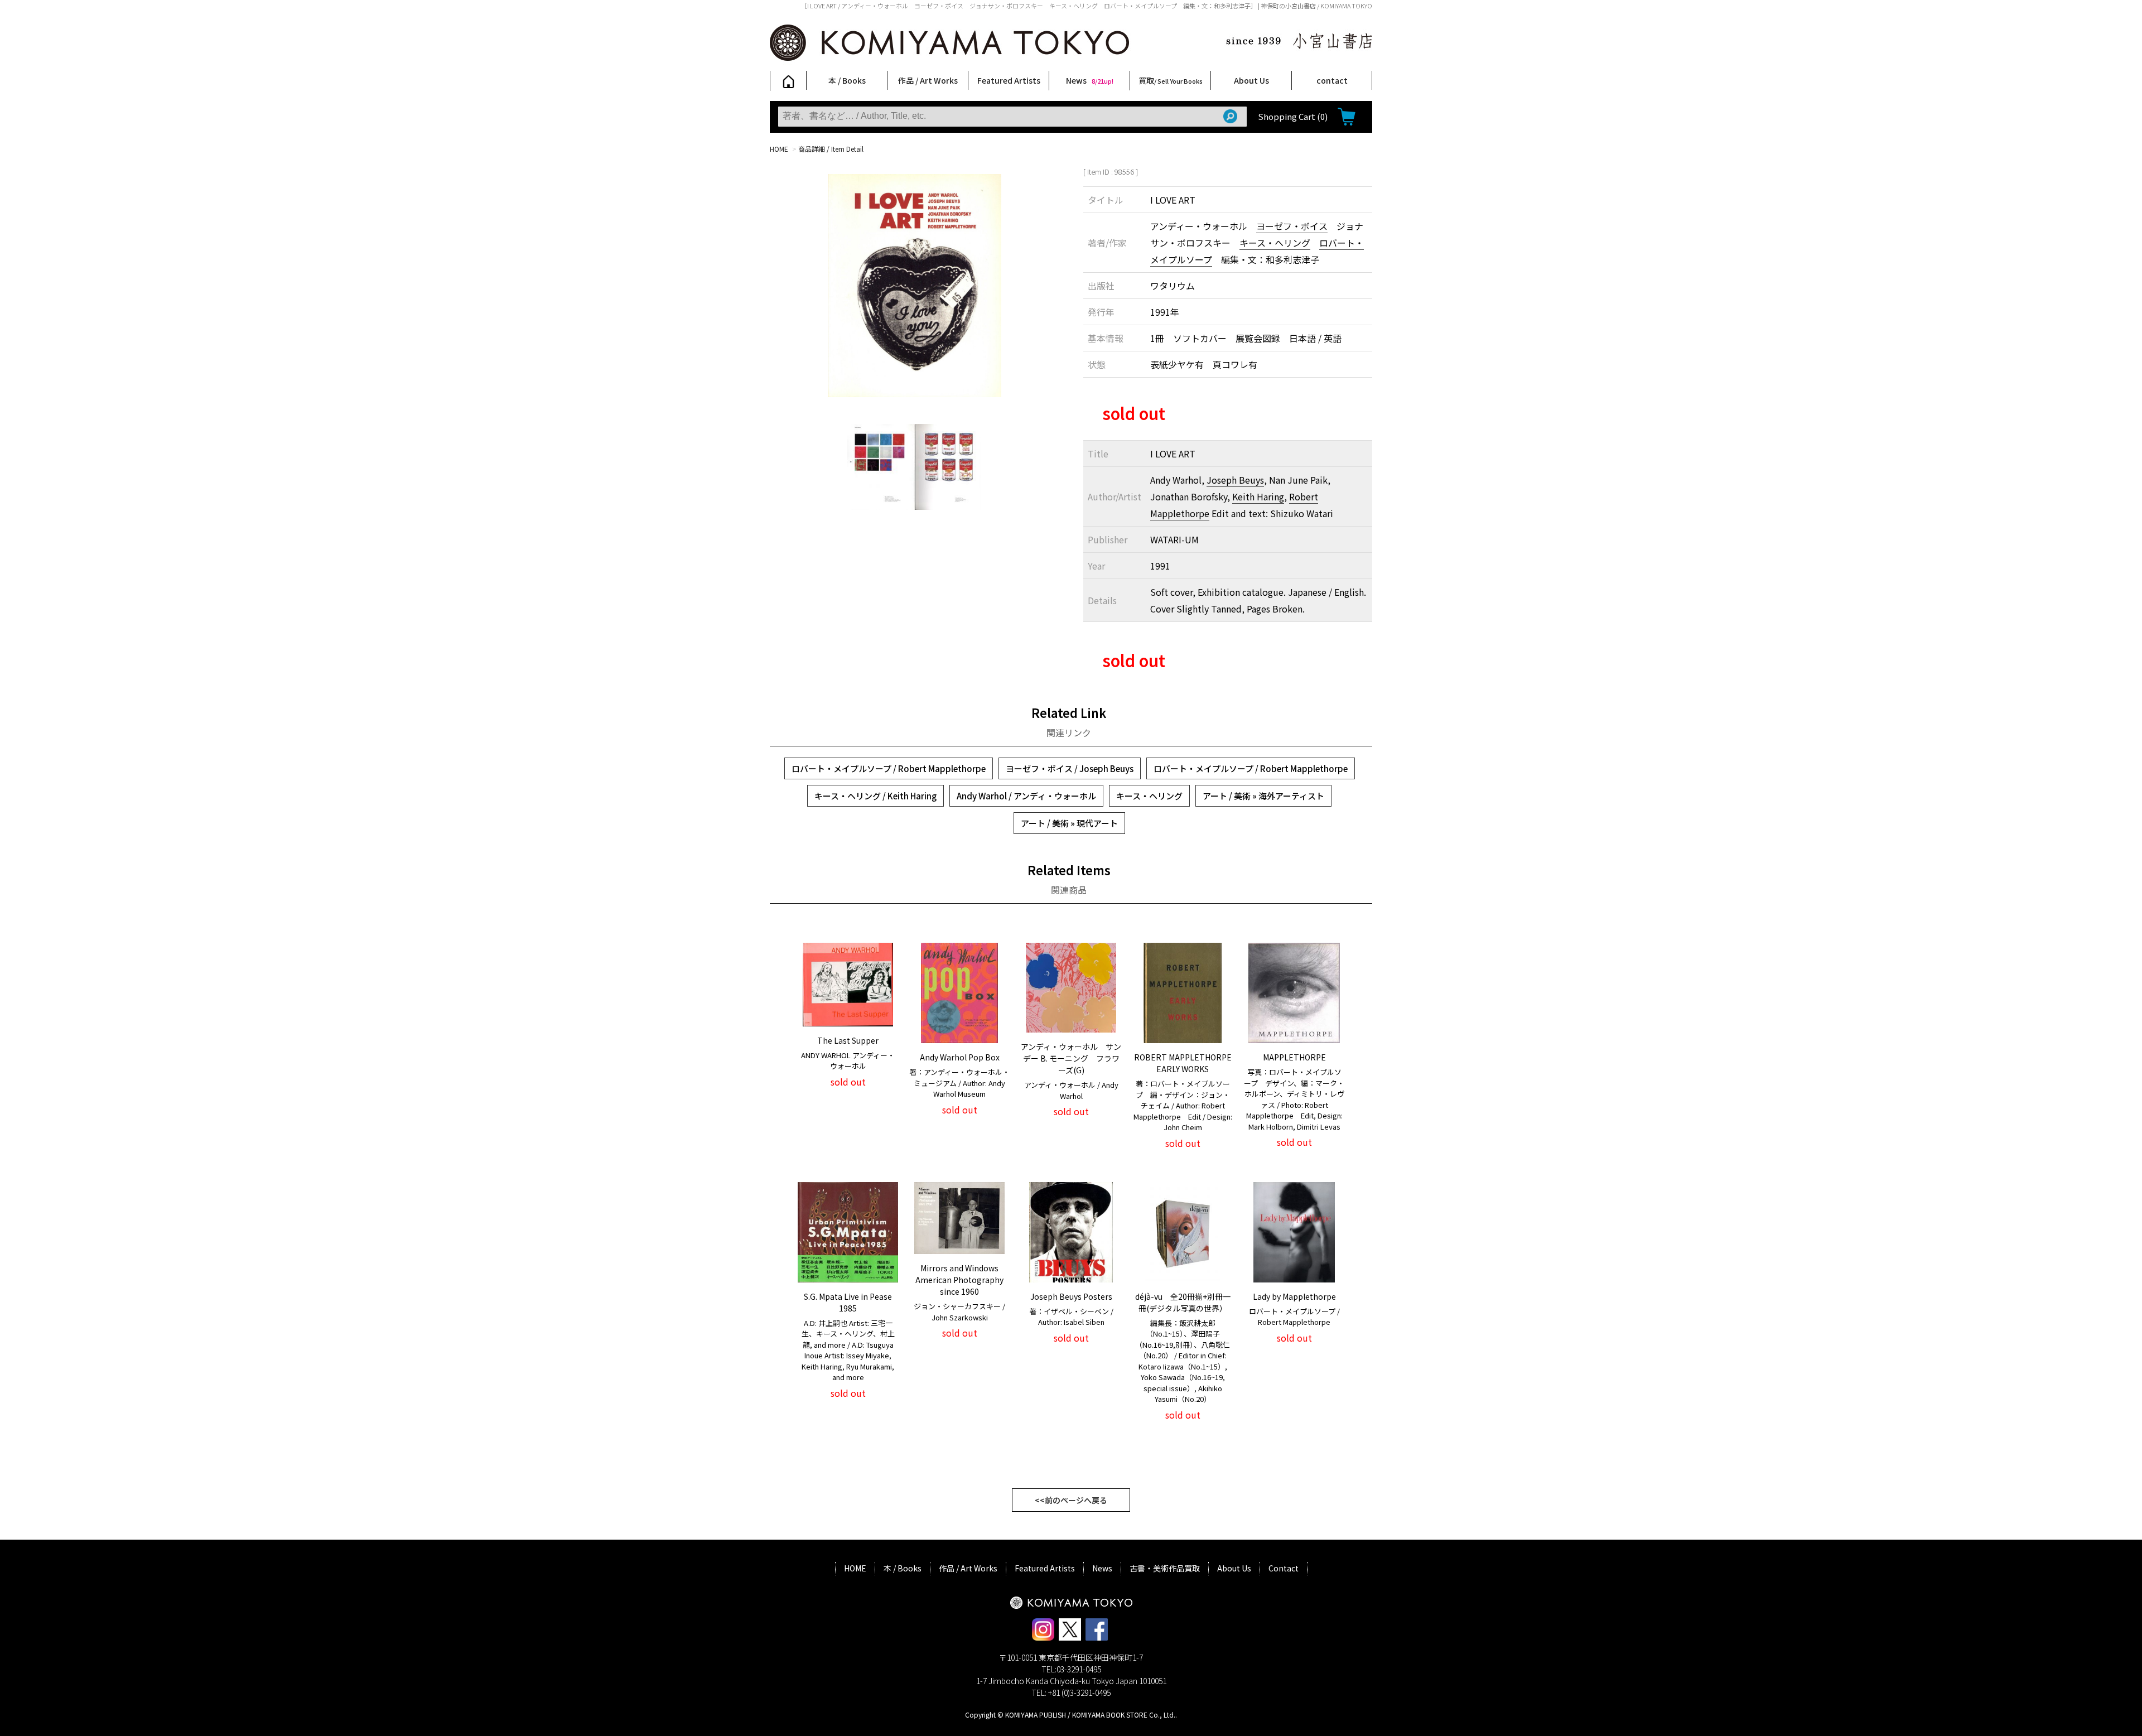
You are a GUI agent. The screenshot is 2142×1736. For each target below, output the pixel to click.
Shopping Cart (1293, 116)
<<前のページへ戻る (1071, 1500)
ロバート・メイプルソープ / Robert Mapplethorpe (889, 768)
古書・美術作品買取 (1165, 1568)
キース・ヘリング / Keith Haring (875, 796)
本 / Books (847, 80)
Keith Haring (1258, 496)
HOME (779, 149)
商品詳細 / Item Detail (831, 149)
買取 (1171, 80)
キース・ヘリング (1275, 243)
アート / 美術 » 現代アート (1069, 823)
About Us (1251, 80)
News (1090, 80)
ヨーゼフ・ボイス (1292, 226)
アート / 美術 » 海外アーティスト (1263, 796)
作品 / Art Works (928, 80)
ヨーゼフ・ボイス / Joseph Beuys (1070, 768)
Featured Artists (1009, 80)
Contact (1284, 1568)
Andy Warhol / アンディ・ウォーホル (1026, 796)
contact (1332, 80)
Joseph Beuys (1235, 480)
